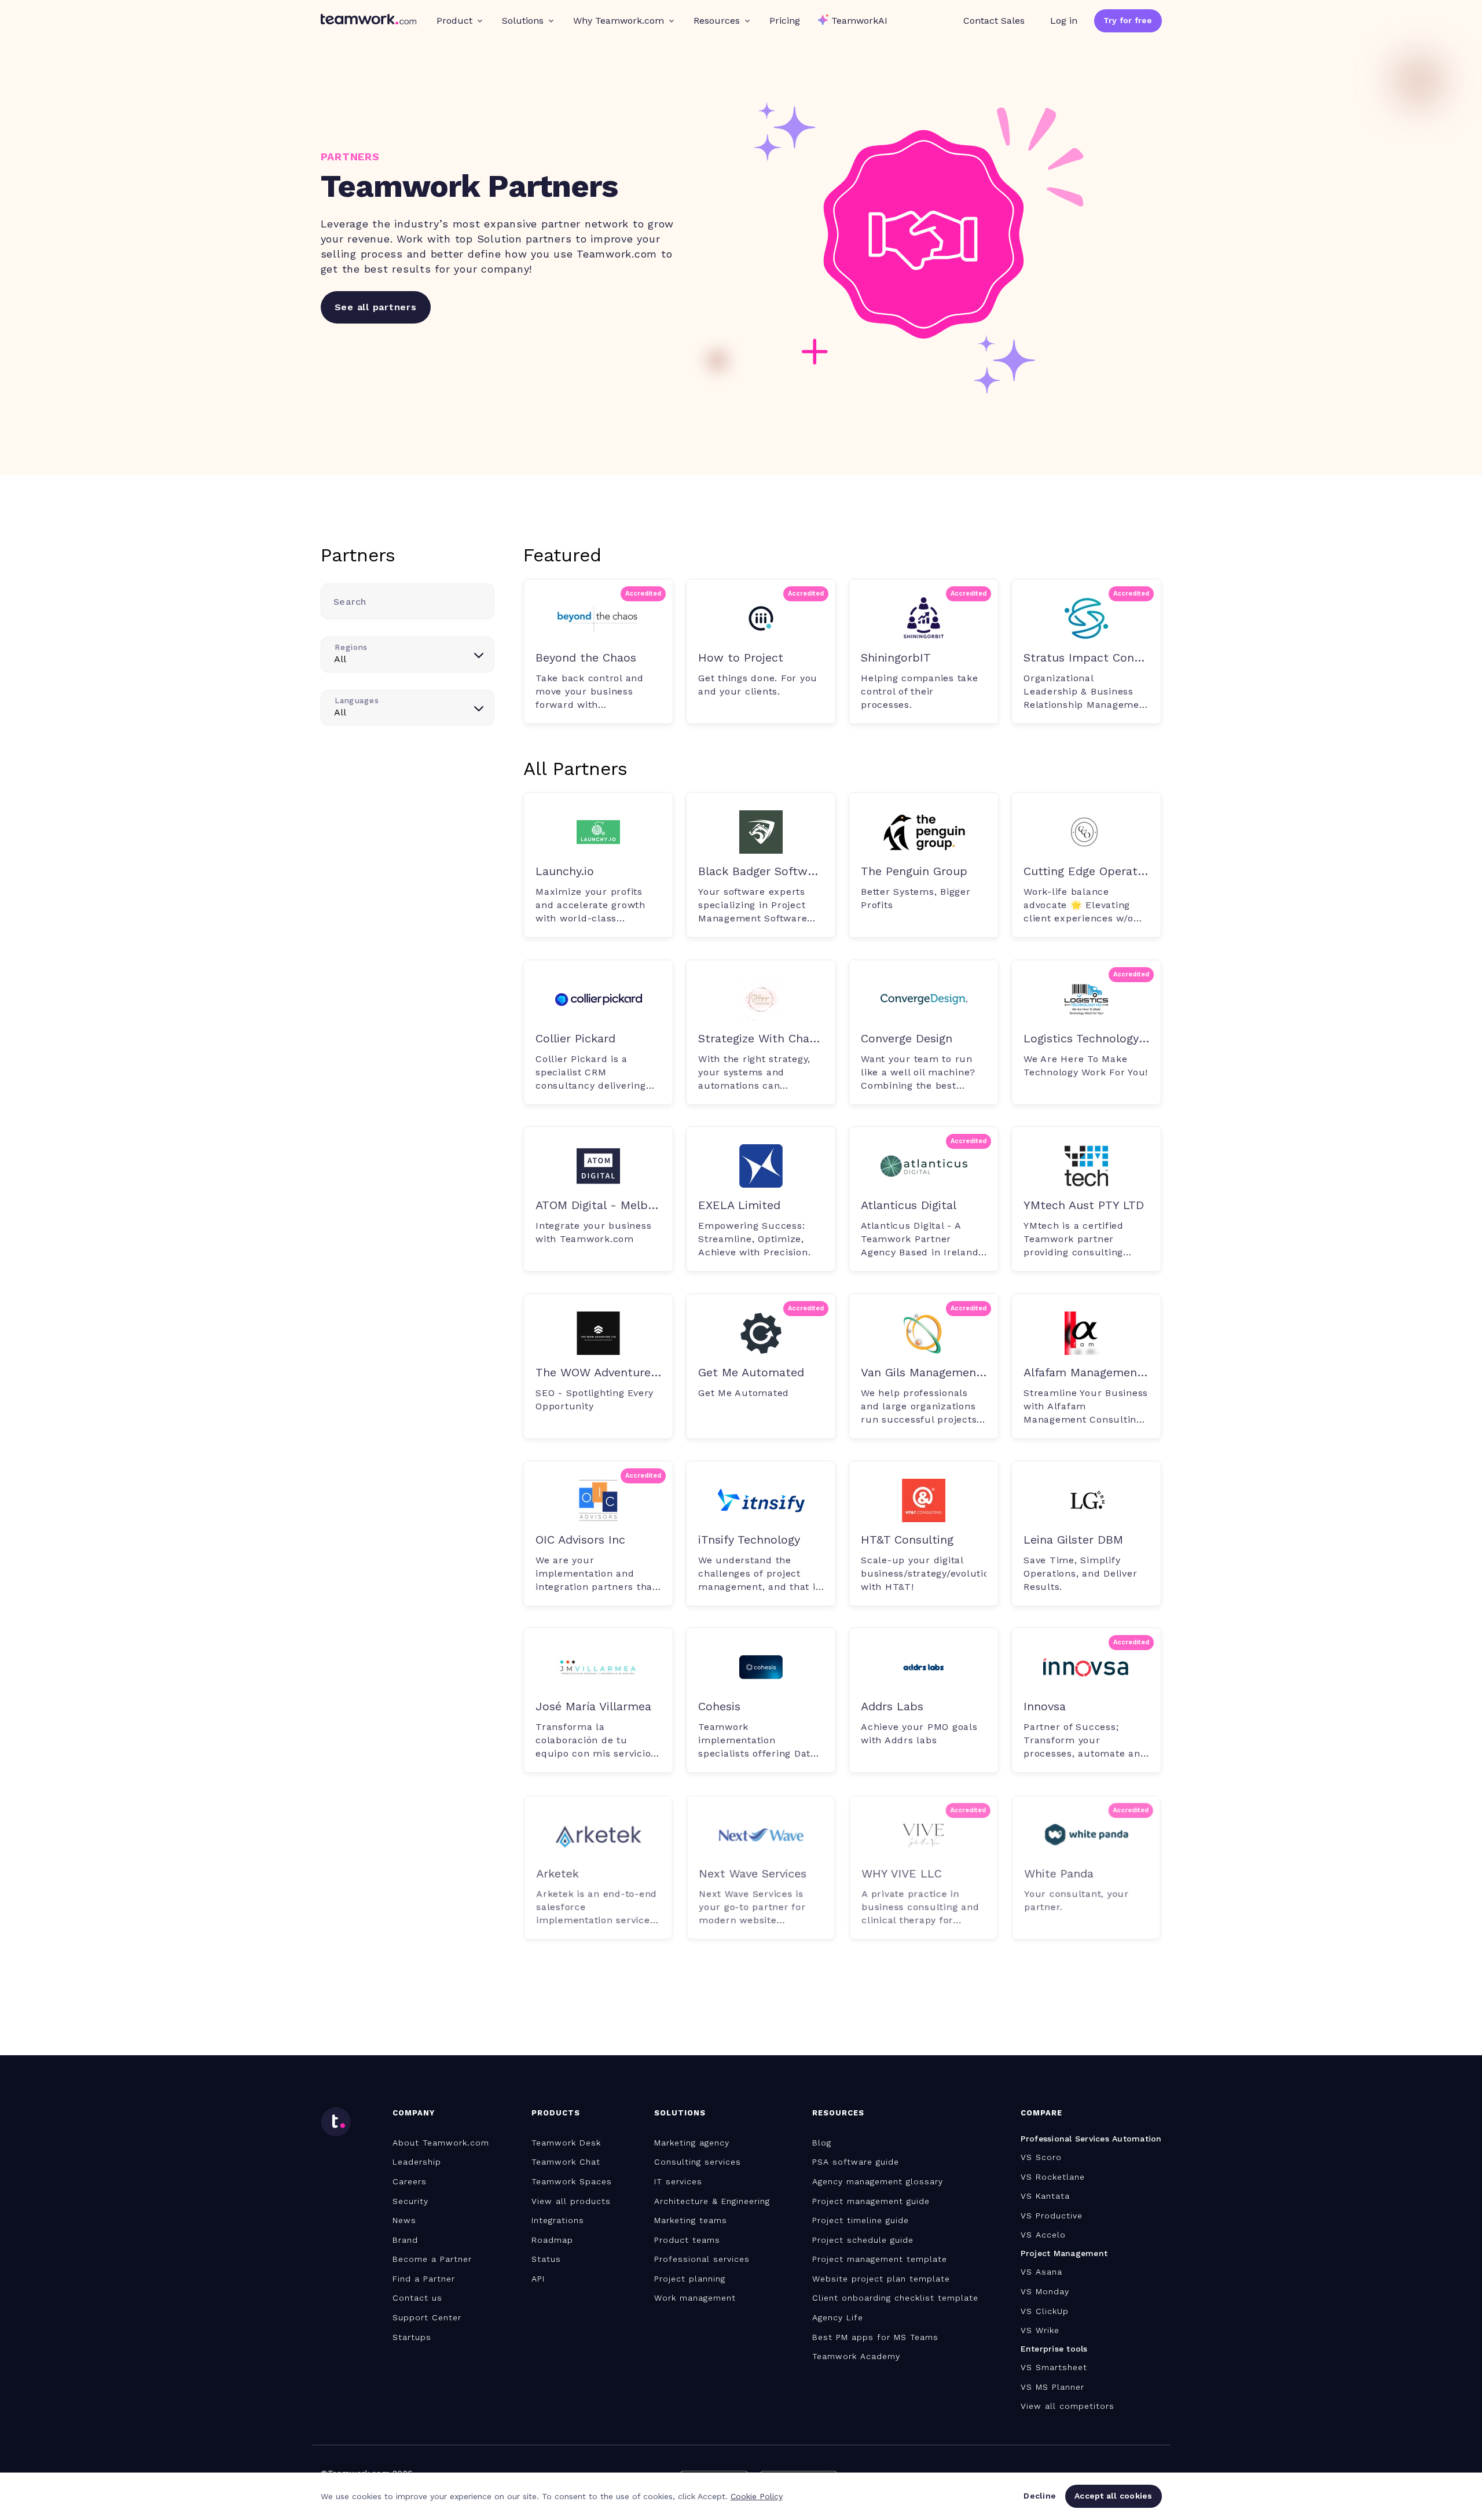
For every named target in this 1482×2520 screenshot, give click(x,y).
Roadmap (552, 2240)
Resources (717, 21)
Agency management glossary (878, 2181)
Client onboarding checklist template (895, 2298)
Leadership (417, 2162)
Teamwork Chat (566, 2162)
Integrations (558, 2220)
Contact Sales (994, 21)
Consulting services (698, 2162)
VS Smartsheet (1054, 2367)
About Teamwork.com (441, 2143)
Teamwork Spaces (572, 2181)
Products (556, 2113)
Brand (405, 2240)
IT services (678, 2181)
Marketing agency (692, 2143)
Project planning (690, 2279)
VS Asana (1041, 2272)
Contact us (417, 2298)
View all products (571, 2201)
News (404, 2220)
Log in (1064, 21)
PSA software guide (856, 2162)
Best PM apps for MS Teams (875, 2337)
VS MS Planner (1052, 2387)
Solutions (523, 21)
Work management (695, 2298)
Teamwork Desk (566, 2143)
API (538, 2279)
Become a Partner (432, 2259)
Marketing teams (691, 2220)
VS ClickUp (1045, 2311)
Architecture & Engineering (712, 2201)
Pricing (785, 21)
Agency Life (838, 2317)
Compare (1041, 2113)
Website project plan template (881, 2279)
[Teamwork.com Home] (368, 21)
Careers (410, 2181)
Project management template (880, 2259)
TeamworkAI (859, 21)
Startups (412, 2337)
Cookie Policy (757, 2496)
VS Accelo (1043, 2235)
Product (454, 21)
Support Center (427, 2317)
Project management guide (871, 2201)
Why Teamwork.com (619, 21)
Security (410, 2201)
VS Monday (1045, 2291)
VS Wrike (1040, 2330)
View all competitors (1068, 2406)
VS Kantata (1045, 2196)
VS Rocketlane (1053, 2177)
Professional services (702, 2259)
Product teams (687, 2240)
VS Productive (1052, 2216)
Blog (822, 2143)
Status (546, 2259)
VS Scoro (1041, 2157)
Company (414, 2113)
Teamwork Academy (856, 2356)
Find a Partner (424, 2279)
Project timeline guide (861, 2220)
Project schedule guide (863, 2240)
